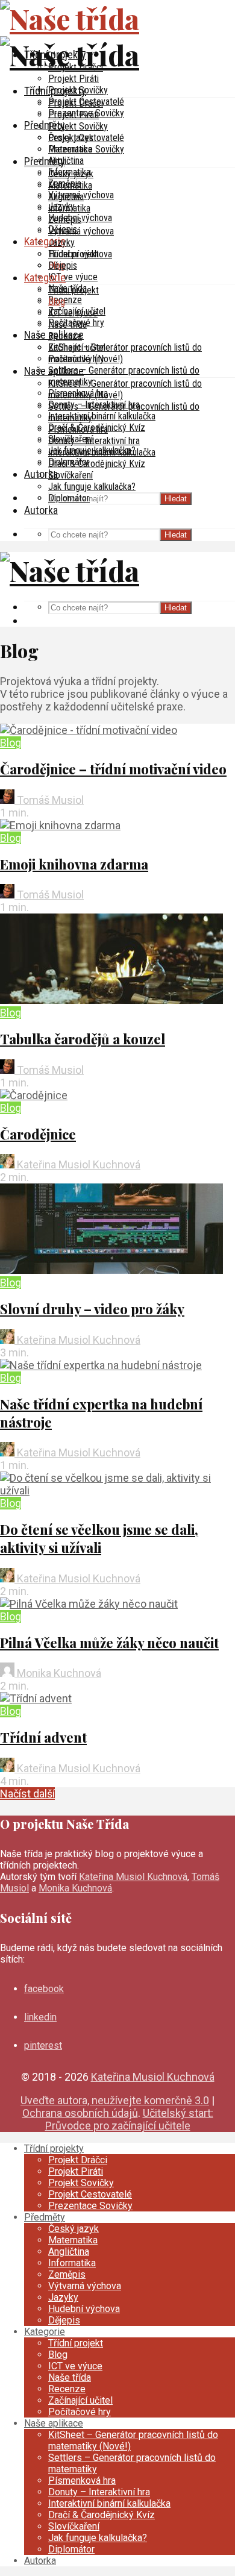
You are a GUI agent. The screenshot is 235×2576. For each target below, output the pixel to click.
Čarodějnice (38, 1134)
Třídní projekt (74, 290)
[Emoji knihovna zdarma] (60, 825)
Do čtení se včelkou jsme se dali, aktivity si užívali (99, 1538)
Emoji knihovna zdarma (74, 864)
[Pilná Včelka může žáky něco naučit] (89, 1604)
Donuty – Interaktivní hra (94, 441)
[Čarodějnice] (34, 1095)
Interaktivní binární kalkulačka (102, 416)
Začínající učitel (77, 347)
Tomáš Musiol (49, 800)
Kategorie (45, 241)
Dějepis (63, 265)
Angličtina (66, 161)
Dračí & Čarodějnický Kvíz (97, 464)
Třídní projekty (55, 91)
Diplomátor (69, 498)
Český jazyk (71, 174)
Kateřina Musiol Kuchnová (77, 1164)
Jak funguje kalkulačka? (92, 487)
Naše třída (67, 324)
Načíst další (27, 1794)
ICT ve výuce (73, 277)
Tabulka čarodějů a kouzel (83, 1039)
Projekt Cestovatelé (86, 138)
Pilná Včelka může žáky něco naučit (109, 1643)
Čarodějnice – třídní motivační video (113, 769)
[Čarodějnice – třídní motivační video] (89, 730)
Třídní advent (43, 1737)
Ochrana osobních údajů (80, 2113)
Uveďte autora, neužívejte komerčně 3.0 (115, 2100)
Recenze (65, 300)
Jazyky (61, 243)
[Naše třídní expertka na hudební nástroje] (101, 1365)
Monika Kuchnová (58, 1673)
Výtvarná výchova (81, 231)
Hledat (176, 499)
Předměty (45, 125)
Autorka (41, 510)
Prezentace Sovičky (86, 149)
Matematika (70, 185)
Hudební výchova (80, 254)
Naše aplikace (54, 371)
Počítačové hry (76, 359)
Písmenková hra (78, 429)
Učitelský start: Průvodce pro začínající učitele (129, 2119)
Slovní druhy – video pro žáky (92, 1309)
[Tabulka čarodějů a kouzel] (111, 1000)
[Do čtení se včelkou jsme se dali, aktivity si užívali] (117, 1490)
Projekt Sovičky (78, 126)
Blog (57, 302)
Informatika (69, 208)
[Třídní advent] (36, 1698)
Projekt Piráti (74, 79)
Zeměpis (65, 220)
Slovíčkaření (70, 475)
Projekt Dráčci (76, 103)
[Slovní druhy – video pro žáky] (111, 1270)
